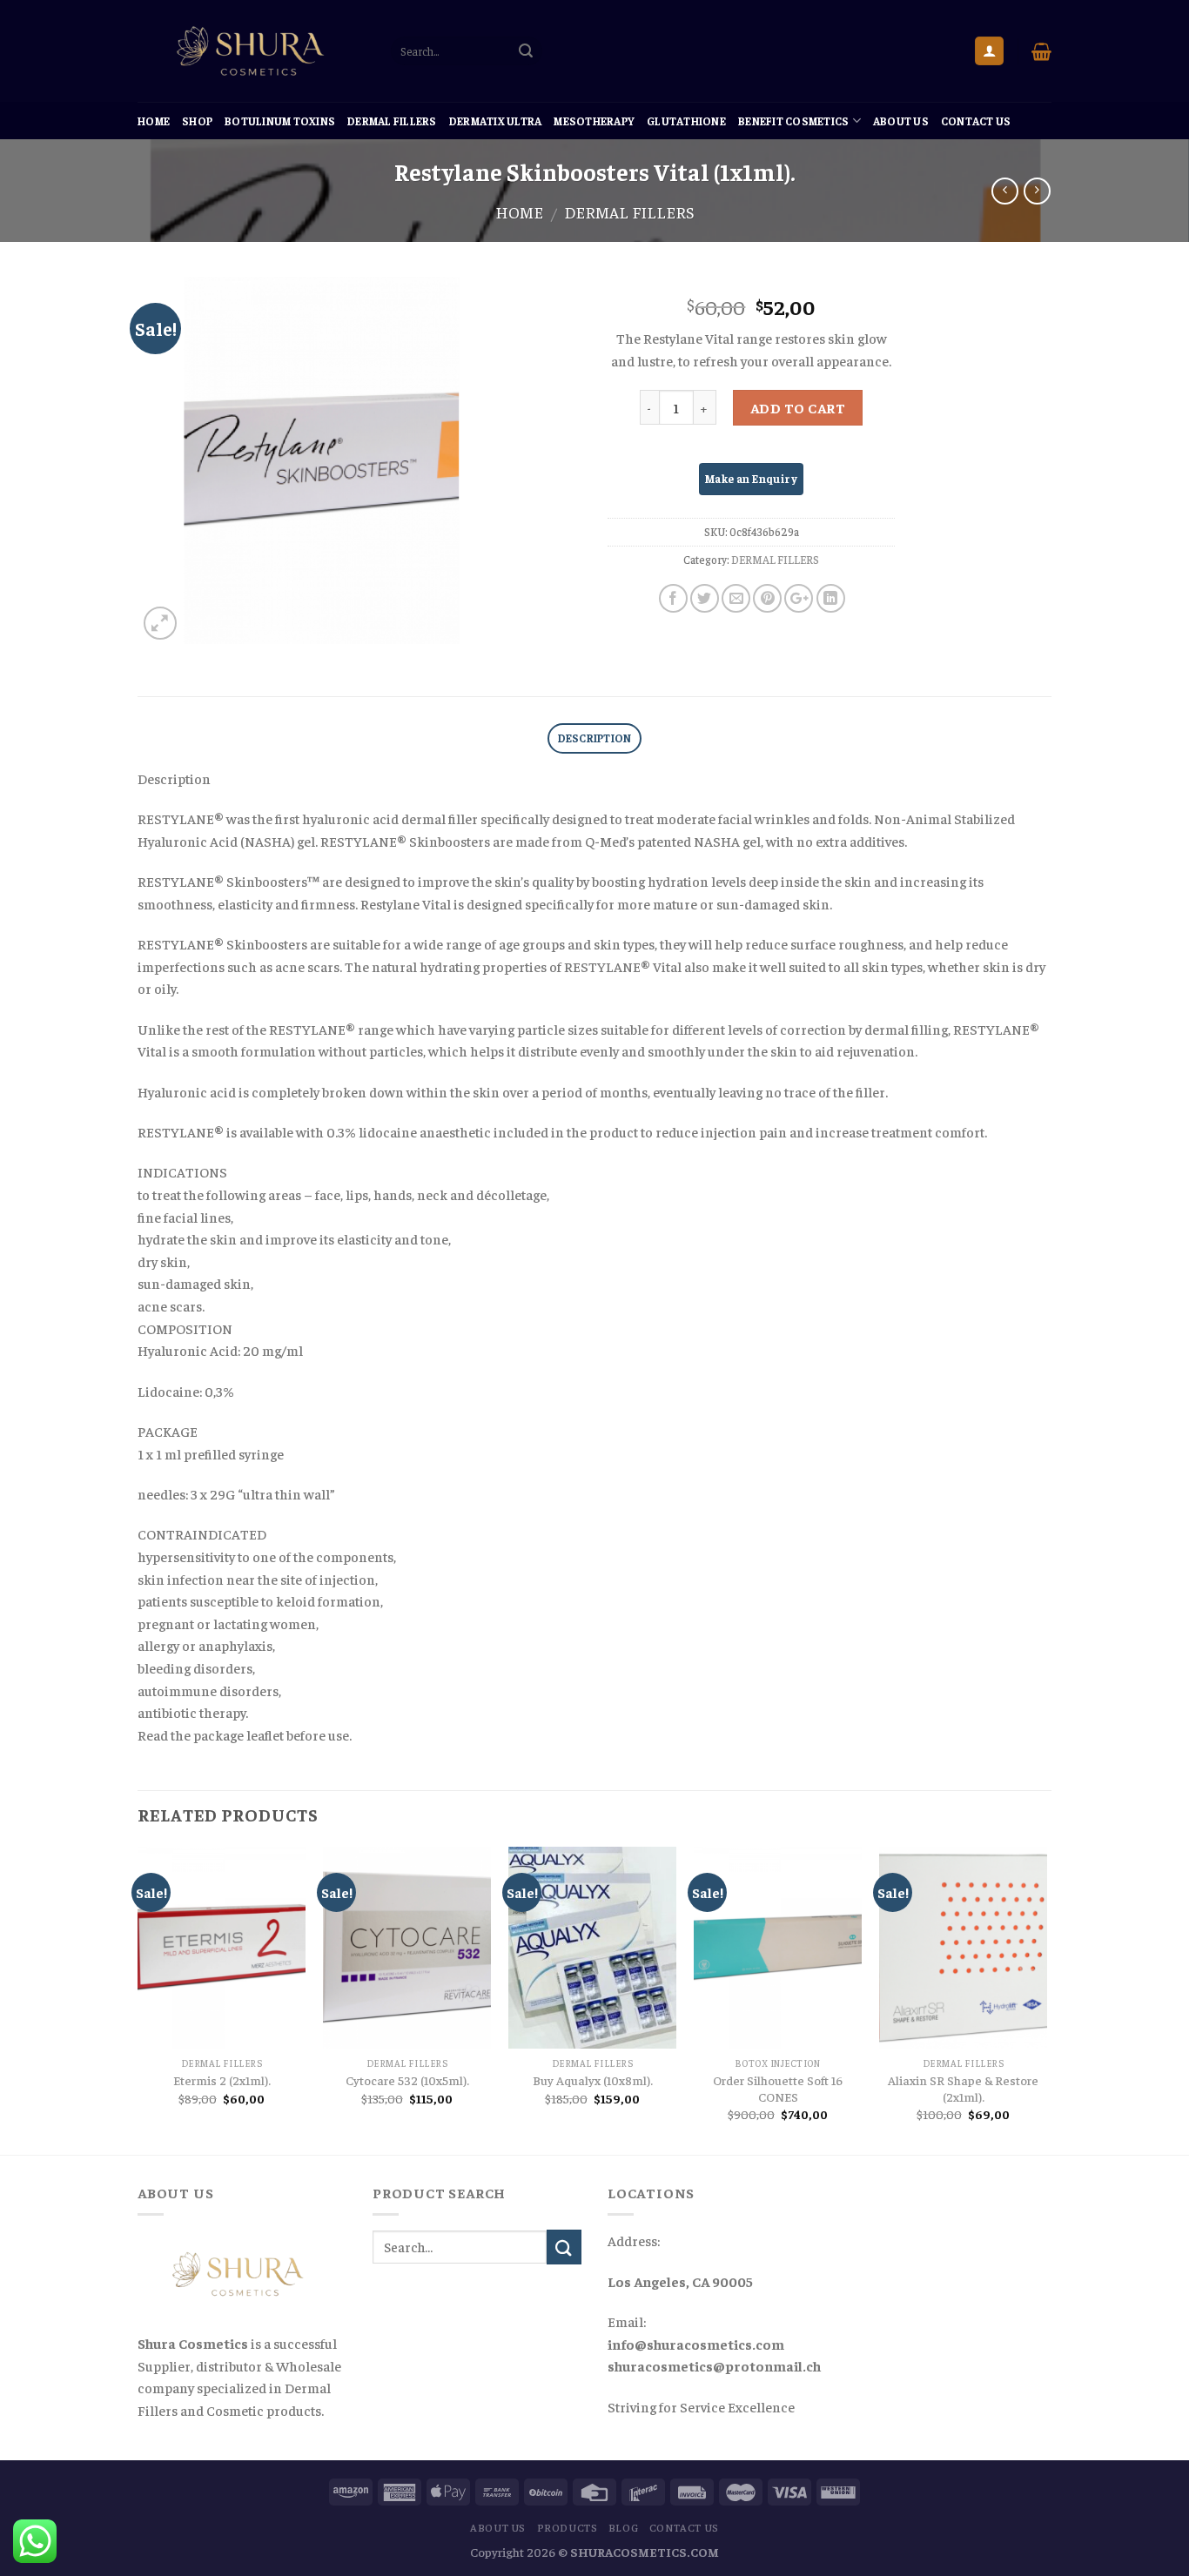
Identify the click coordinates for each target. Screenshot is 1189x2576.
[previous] (138, 1999)
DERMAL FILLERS (392, 121)
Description (595, 738)
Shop (197, 121)
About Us (901, 121)
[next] (1046, 1999)
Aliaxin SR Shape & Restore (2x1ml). (963, 2088)
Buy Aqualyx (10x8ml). (593, 2080)
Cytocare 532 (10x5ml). (407, 2080)
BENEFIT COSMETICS (793, 121)
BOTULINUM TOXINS (280, 121)
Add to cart (798, 407)
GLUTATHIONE (686, 121)
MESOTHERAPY (594, 121)
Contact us (976, 121)
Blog (623, 2527)
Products (568, 2527)
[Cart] (1041, 51)
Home (154, 121)
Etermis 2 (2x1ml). (222, 2080)
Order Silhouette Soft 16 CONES (778, 2088)
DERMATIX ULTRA (496, 121)
